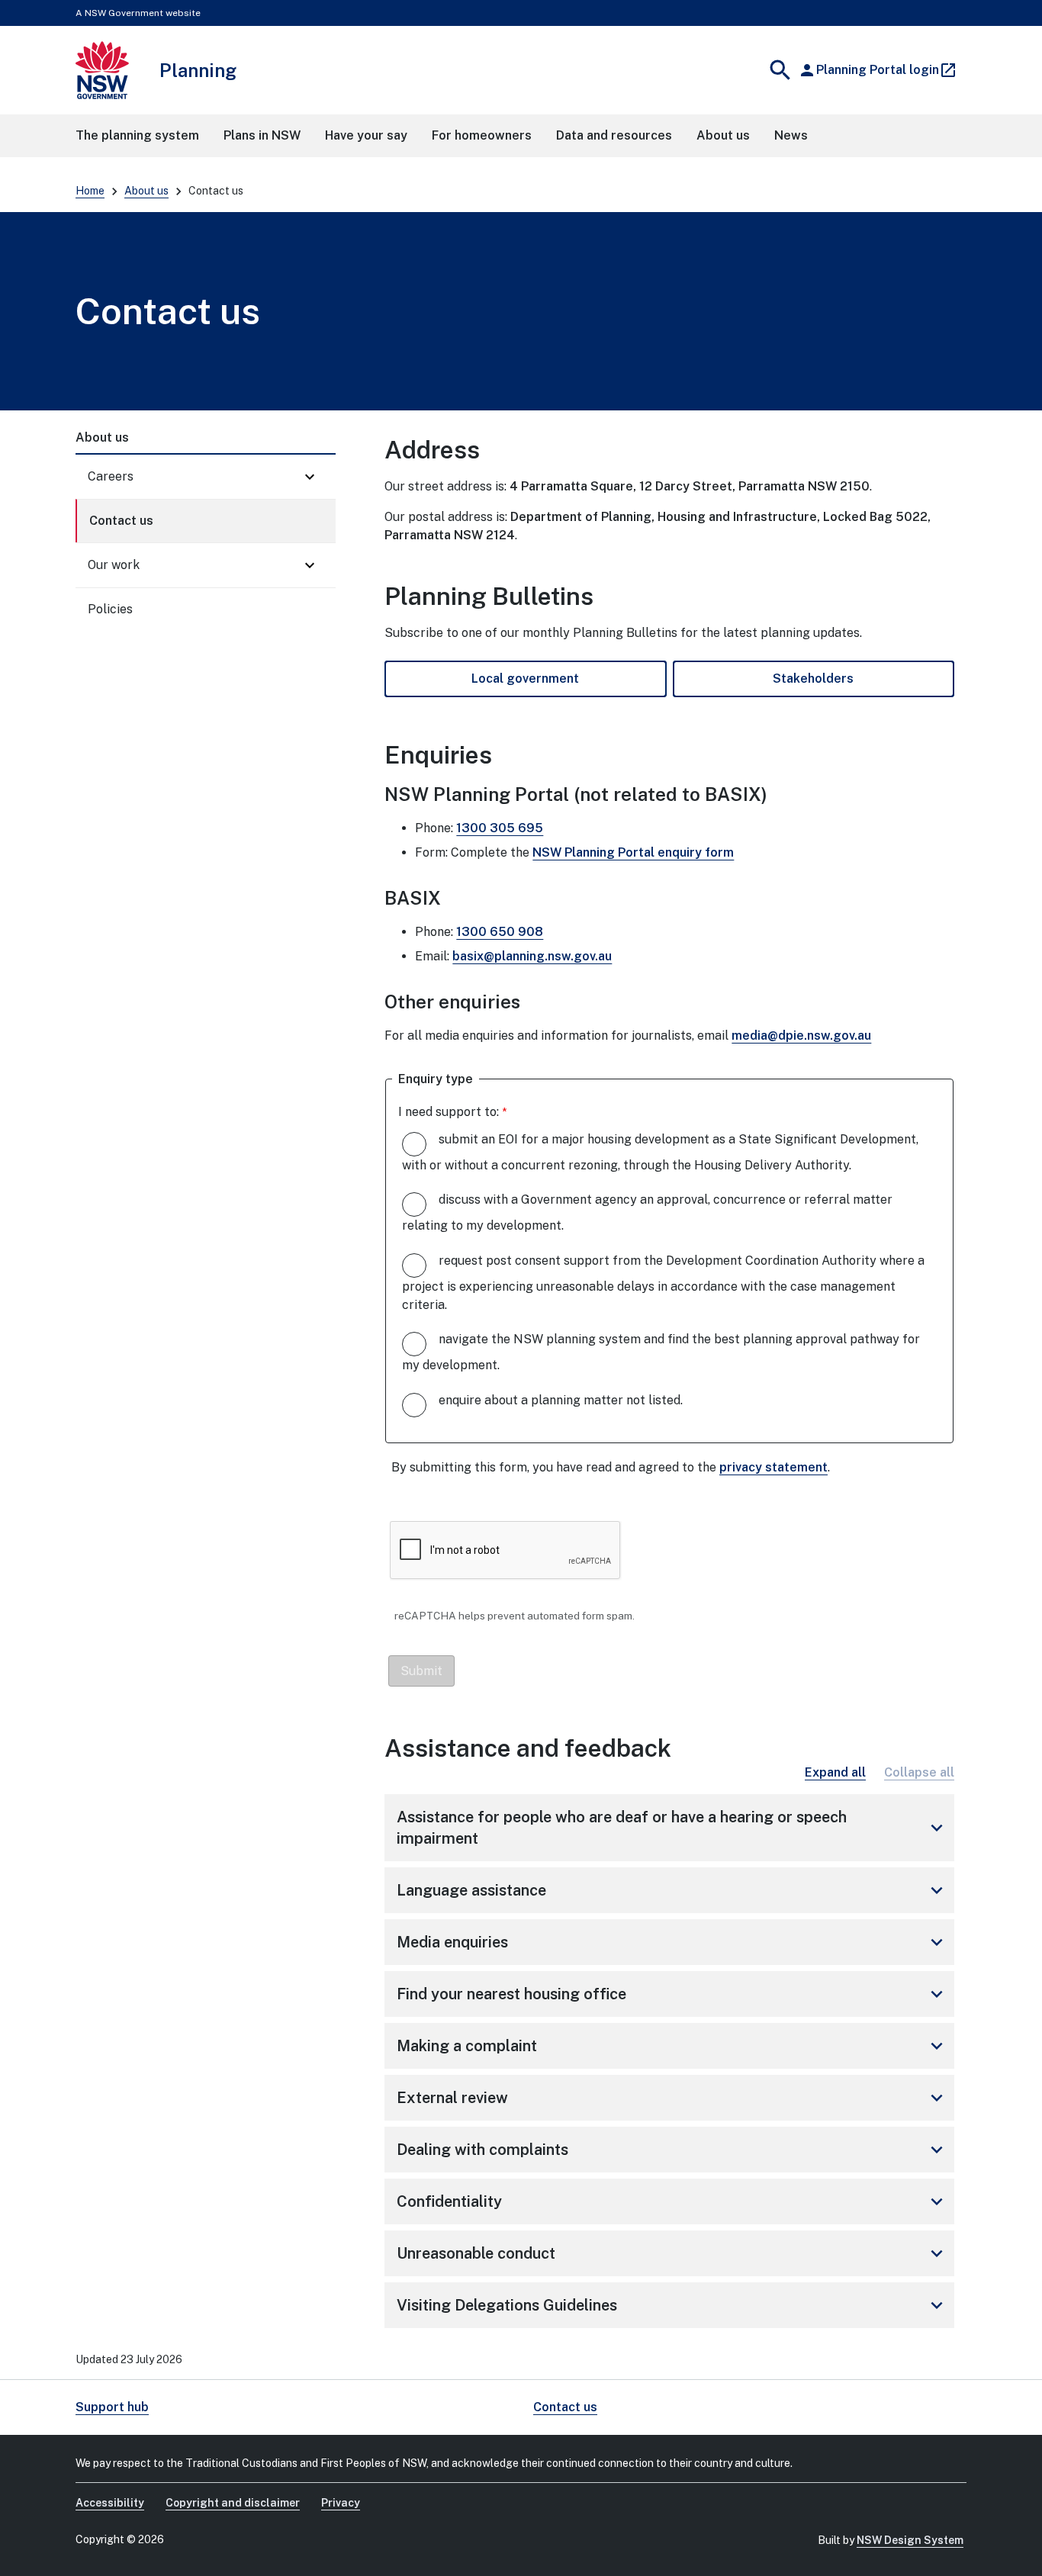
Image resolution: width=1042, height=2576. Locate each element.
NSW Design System (910, 2540)
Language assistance (672, 1890)
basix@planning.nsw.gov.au (532, 956)
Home (90, 191)
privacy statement (773, 1467)
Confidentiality (672, 2201)
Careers (111, 476)
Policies (110, 609)
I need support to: (449, 1112)
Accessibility (110, 2503)
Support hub (112, 2407)
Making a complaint (672, 2046)
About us (146, 191)
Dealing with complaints (672, 2150)
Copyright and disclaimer (233, 2503)
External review (672, 2098)
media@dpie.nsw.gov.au (801, 1036)
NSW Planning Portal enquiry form (633, 852)
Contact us (121, 521)
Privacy (341, 2503)
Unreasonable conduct (672, 2253)
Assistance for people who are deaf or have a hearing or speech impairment (672, 1828)
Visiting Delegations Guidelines (672, 2305)
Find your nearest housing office (672, 1994)
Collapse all (919, 1772)
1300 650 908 (500, 932)
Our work (114, 565)
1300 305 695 (500, 828)
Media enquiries (672, 1942)
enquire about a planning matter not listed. (561, 1400)
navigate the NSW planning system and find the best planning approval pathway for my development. (661, 1352)
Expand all (835, 1772)
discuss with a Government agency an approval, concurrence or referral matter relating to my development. (647, 1212)
